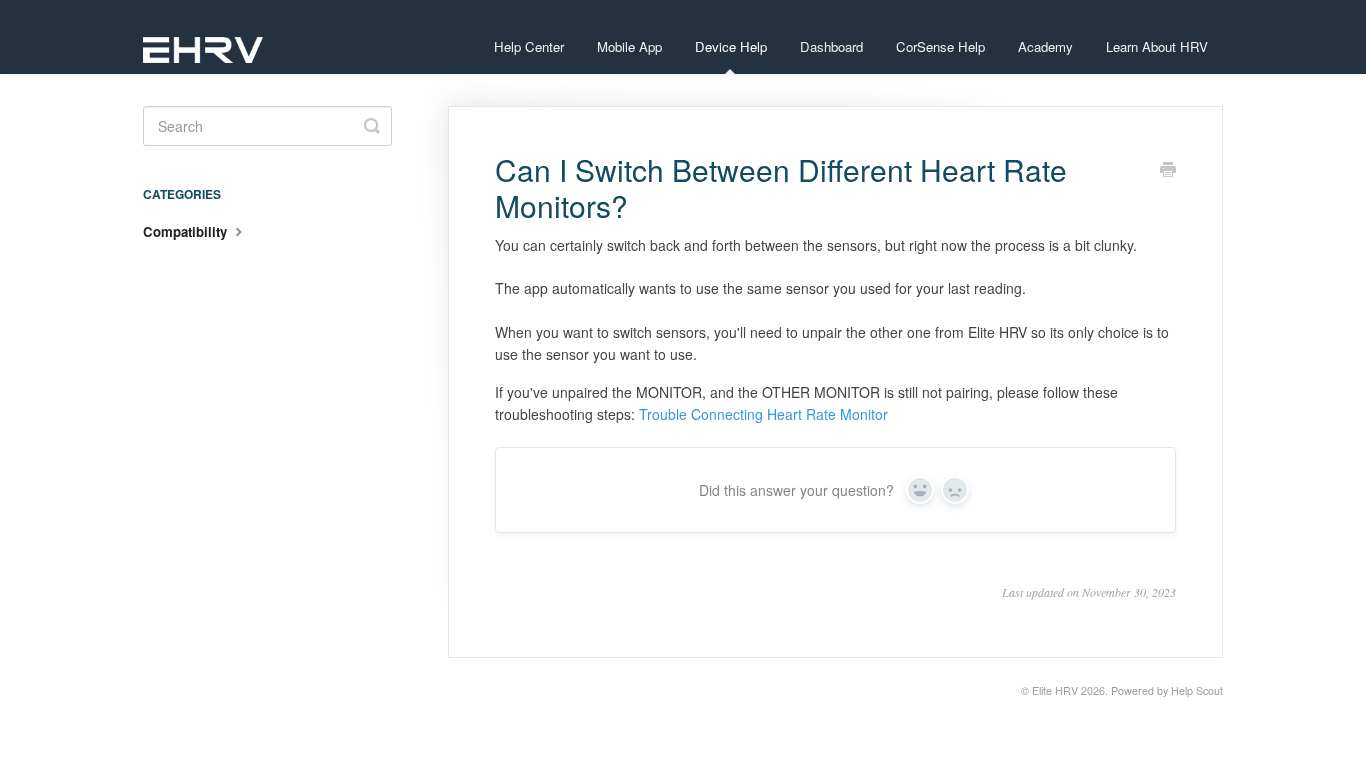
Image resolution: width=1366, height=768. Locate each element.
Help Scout (1197, 690)
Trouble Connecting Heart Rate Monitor (763, 414)
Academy (1045, 46)
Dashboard (831, 46)
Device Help (731, 46)
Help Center (529, 46)
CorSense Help (940, 46)
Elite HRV (1055, 690)
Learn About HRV (1157, 46)
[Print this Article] (1168, 171)
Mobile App (629, 46)
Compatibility (187, 231)
